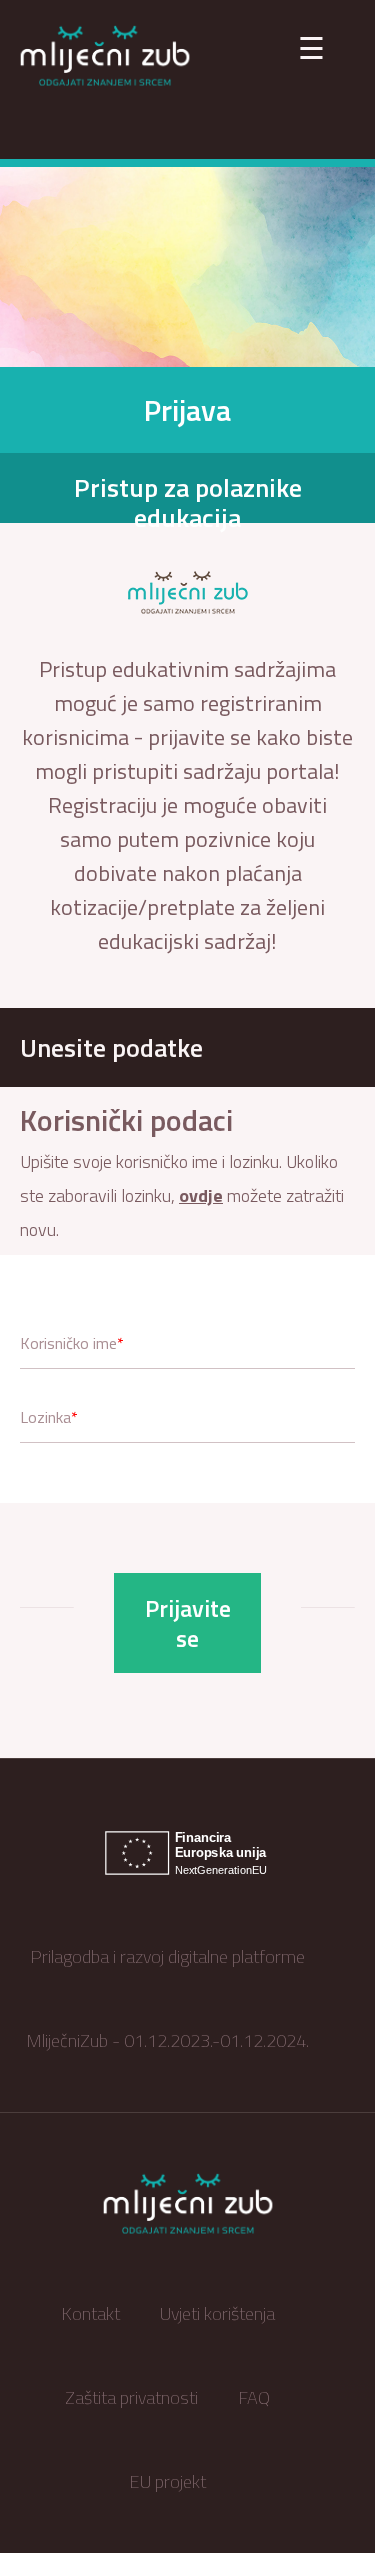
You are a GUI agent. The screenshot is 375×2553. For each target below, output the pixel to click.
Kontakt (90, 2313)
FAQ (254, 2397)
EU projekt (167, 2481)
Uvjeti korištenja (217, 2313)
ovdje (201, 1195)
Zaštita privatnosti (131, 2397)
